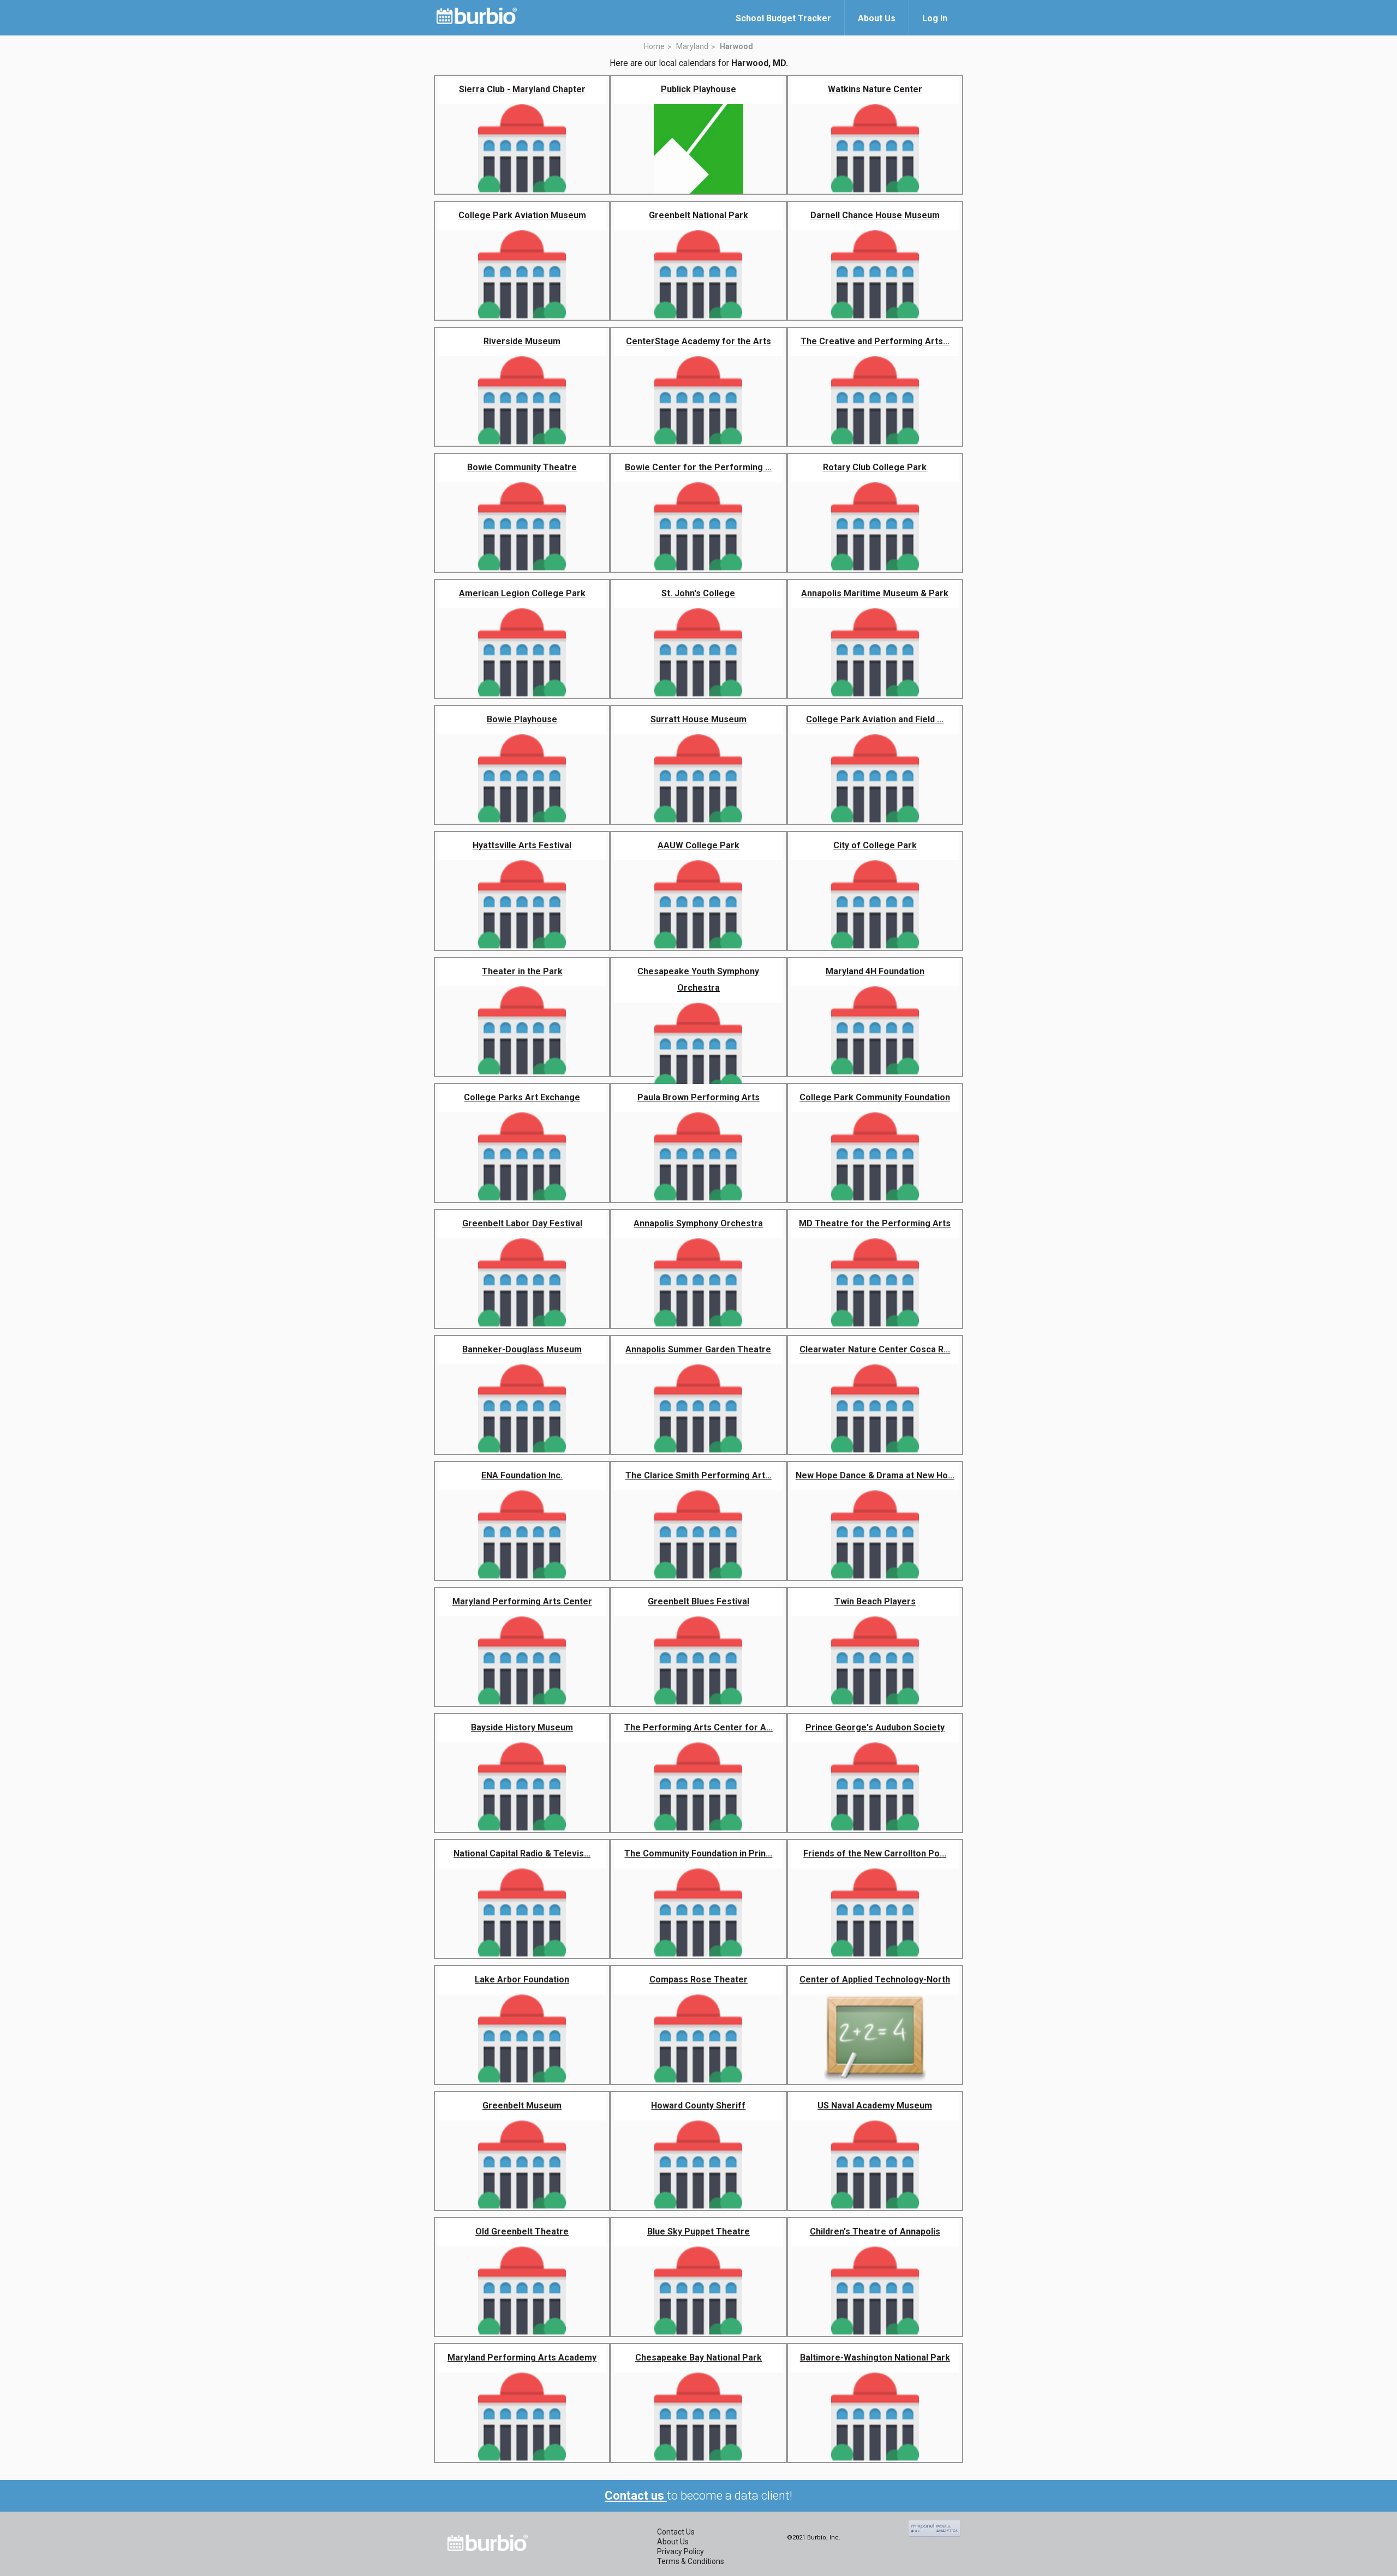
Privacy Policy (680, 2551)
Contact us (636, 2496)
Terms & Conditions (691, 2561)
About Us (673, 2542)
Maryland (692, 46)
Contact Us (676, 2532)
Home (654, 46)
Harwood (736, 46)
